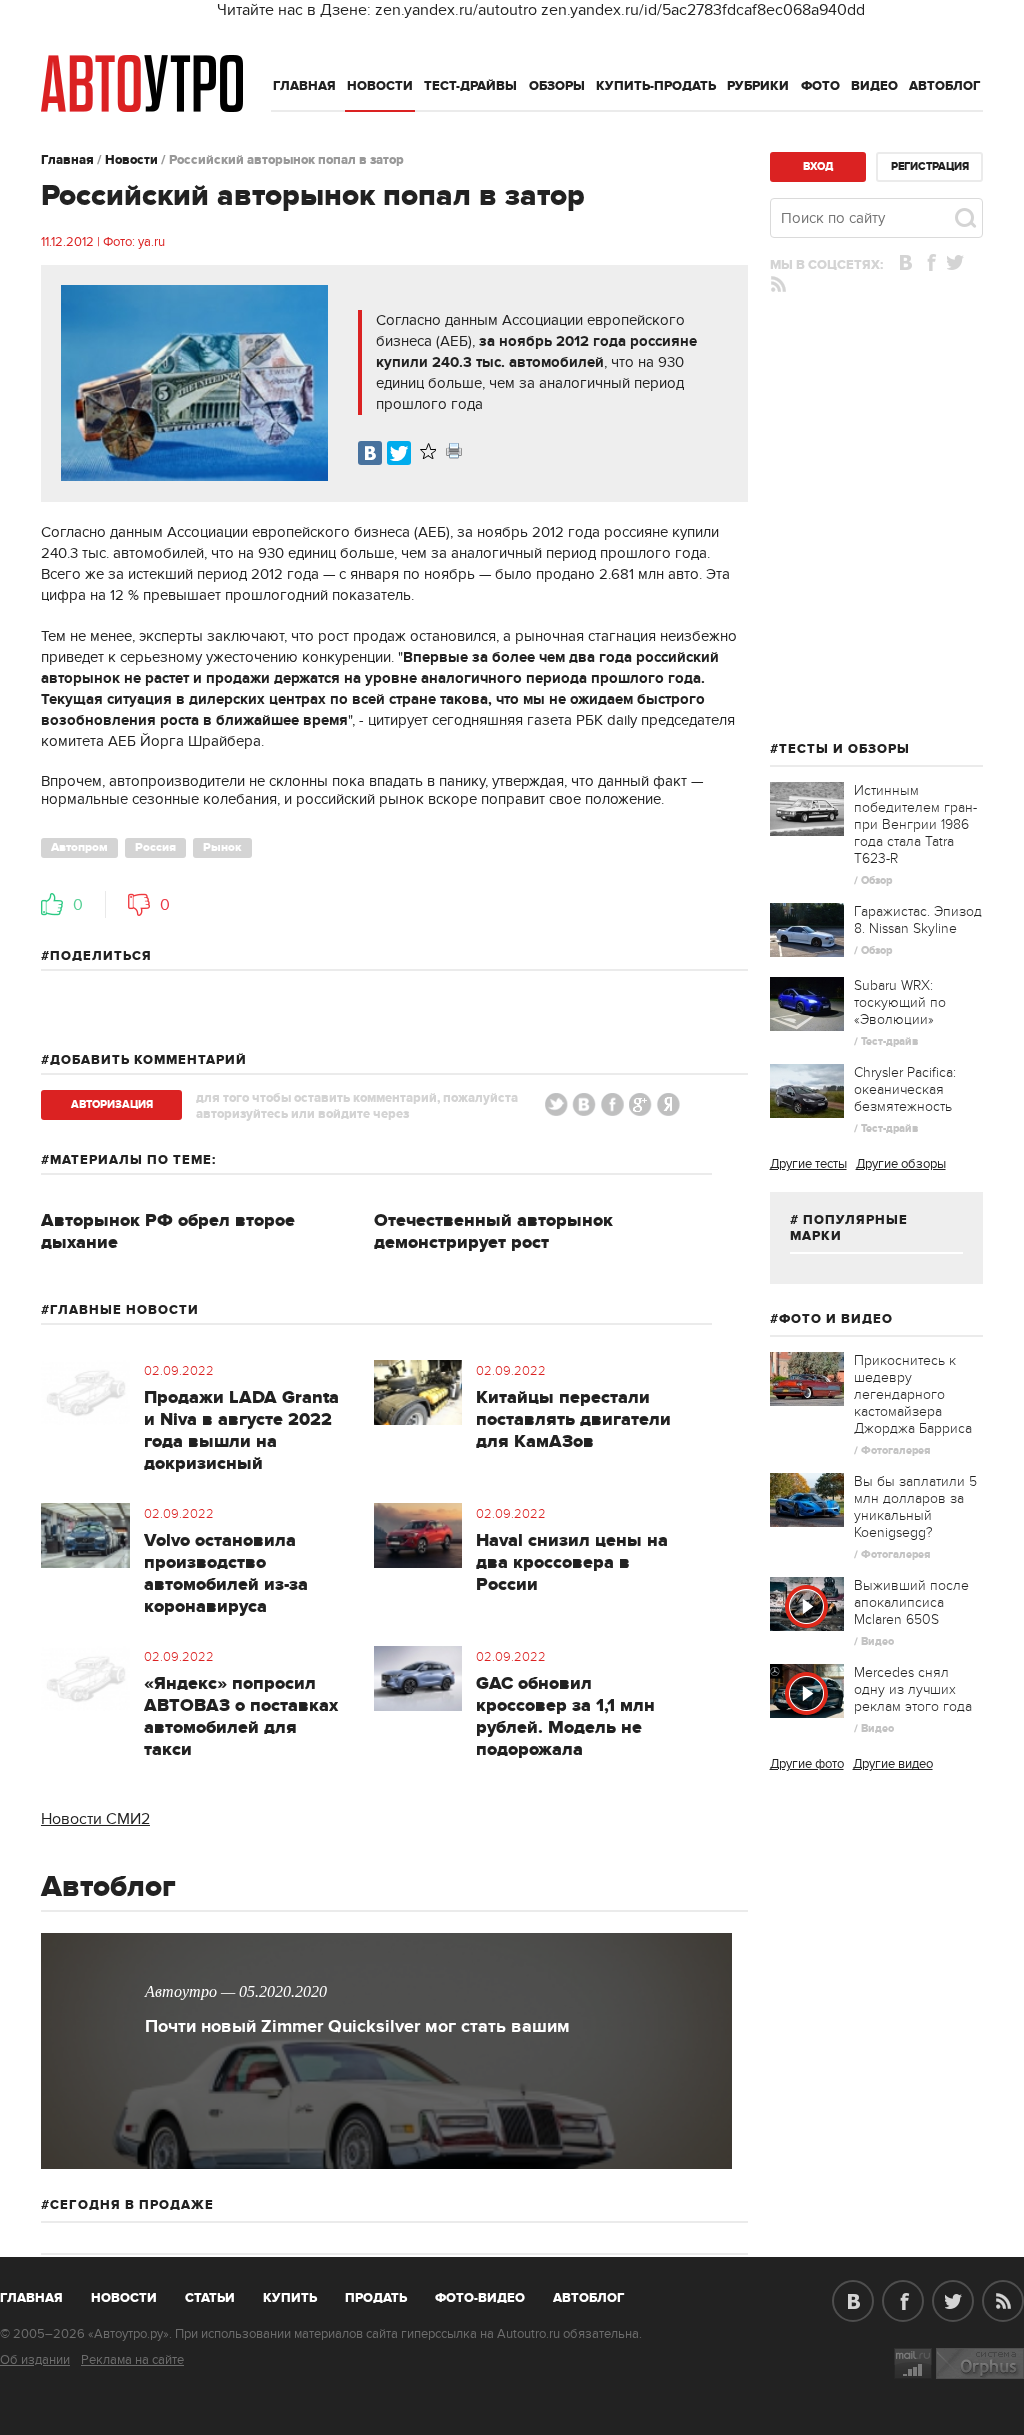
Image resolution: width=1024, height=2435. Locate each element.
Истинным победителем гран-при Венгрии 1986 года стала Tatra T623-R (915, 824)
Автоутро (42, 2294)
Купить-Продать (656, 86)
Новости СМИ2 (95, 1819)
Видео (874, 86)
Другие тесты (808, 1164)
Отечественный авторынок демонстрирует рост (493, 1232)
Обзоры (557, 86)
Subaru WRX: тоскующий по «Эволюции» (900, 1002)
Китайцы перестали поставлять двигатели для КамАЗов (573, 1420)
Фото (820, 86)
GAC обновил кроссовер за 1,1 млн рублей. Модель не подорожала (565, 1717)
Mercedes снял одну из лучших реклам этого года (913, 1689)
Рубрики (758, 86)
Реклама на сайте (132, 2360)
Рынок (222, 847)
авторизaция (112, 1104)
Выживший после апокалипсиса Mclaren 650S (911, 1602)
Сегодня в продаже (132, 2205)
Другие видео (893, 1764)
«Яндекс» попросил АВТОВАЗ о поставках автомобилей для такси (241, 1717)
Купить (290, 2298)
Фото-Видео (480, 2298)
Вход (818, 166)
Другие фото (807, 1764)
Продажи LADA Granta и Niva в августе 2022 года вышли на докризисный (241, 1431)
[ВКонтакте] (370, 453)
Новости (380, 86)
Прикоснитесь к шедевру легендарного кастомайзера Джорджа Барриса (913, 1394)
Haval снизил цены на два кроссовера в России (572, 1563)
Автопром (79, 847)
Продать (376, 2298)
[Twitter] (399, 453)
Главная (304, 86)
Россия (155, 847)
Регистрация (930, 166)
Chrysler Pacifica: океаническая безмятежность (905, 1089)
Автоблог (945, 86)
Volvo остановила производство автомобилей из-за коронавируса (226, 1574)
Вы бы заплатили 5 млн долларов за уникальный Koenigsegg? (915, 1507)
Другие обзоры (901, 1164)
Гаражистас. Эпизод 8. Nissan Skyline (918, 920)
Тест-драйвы (470, 86)
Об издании (35, 2360)
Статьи (210, 2298)
